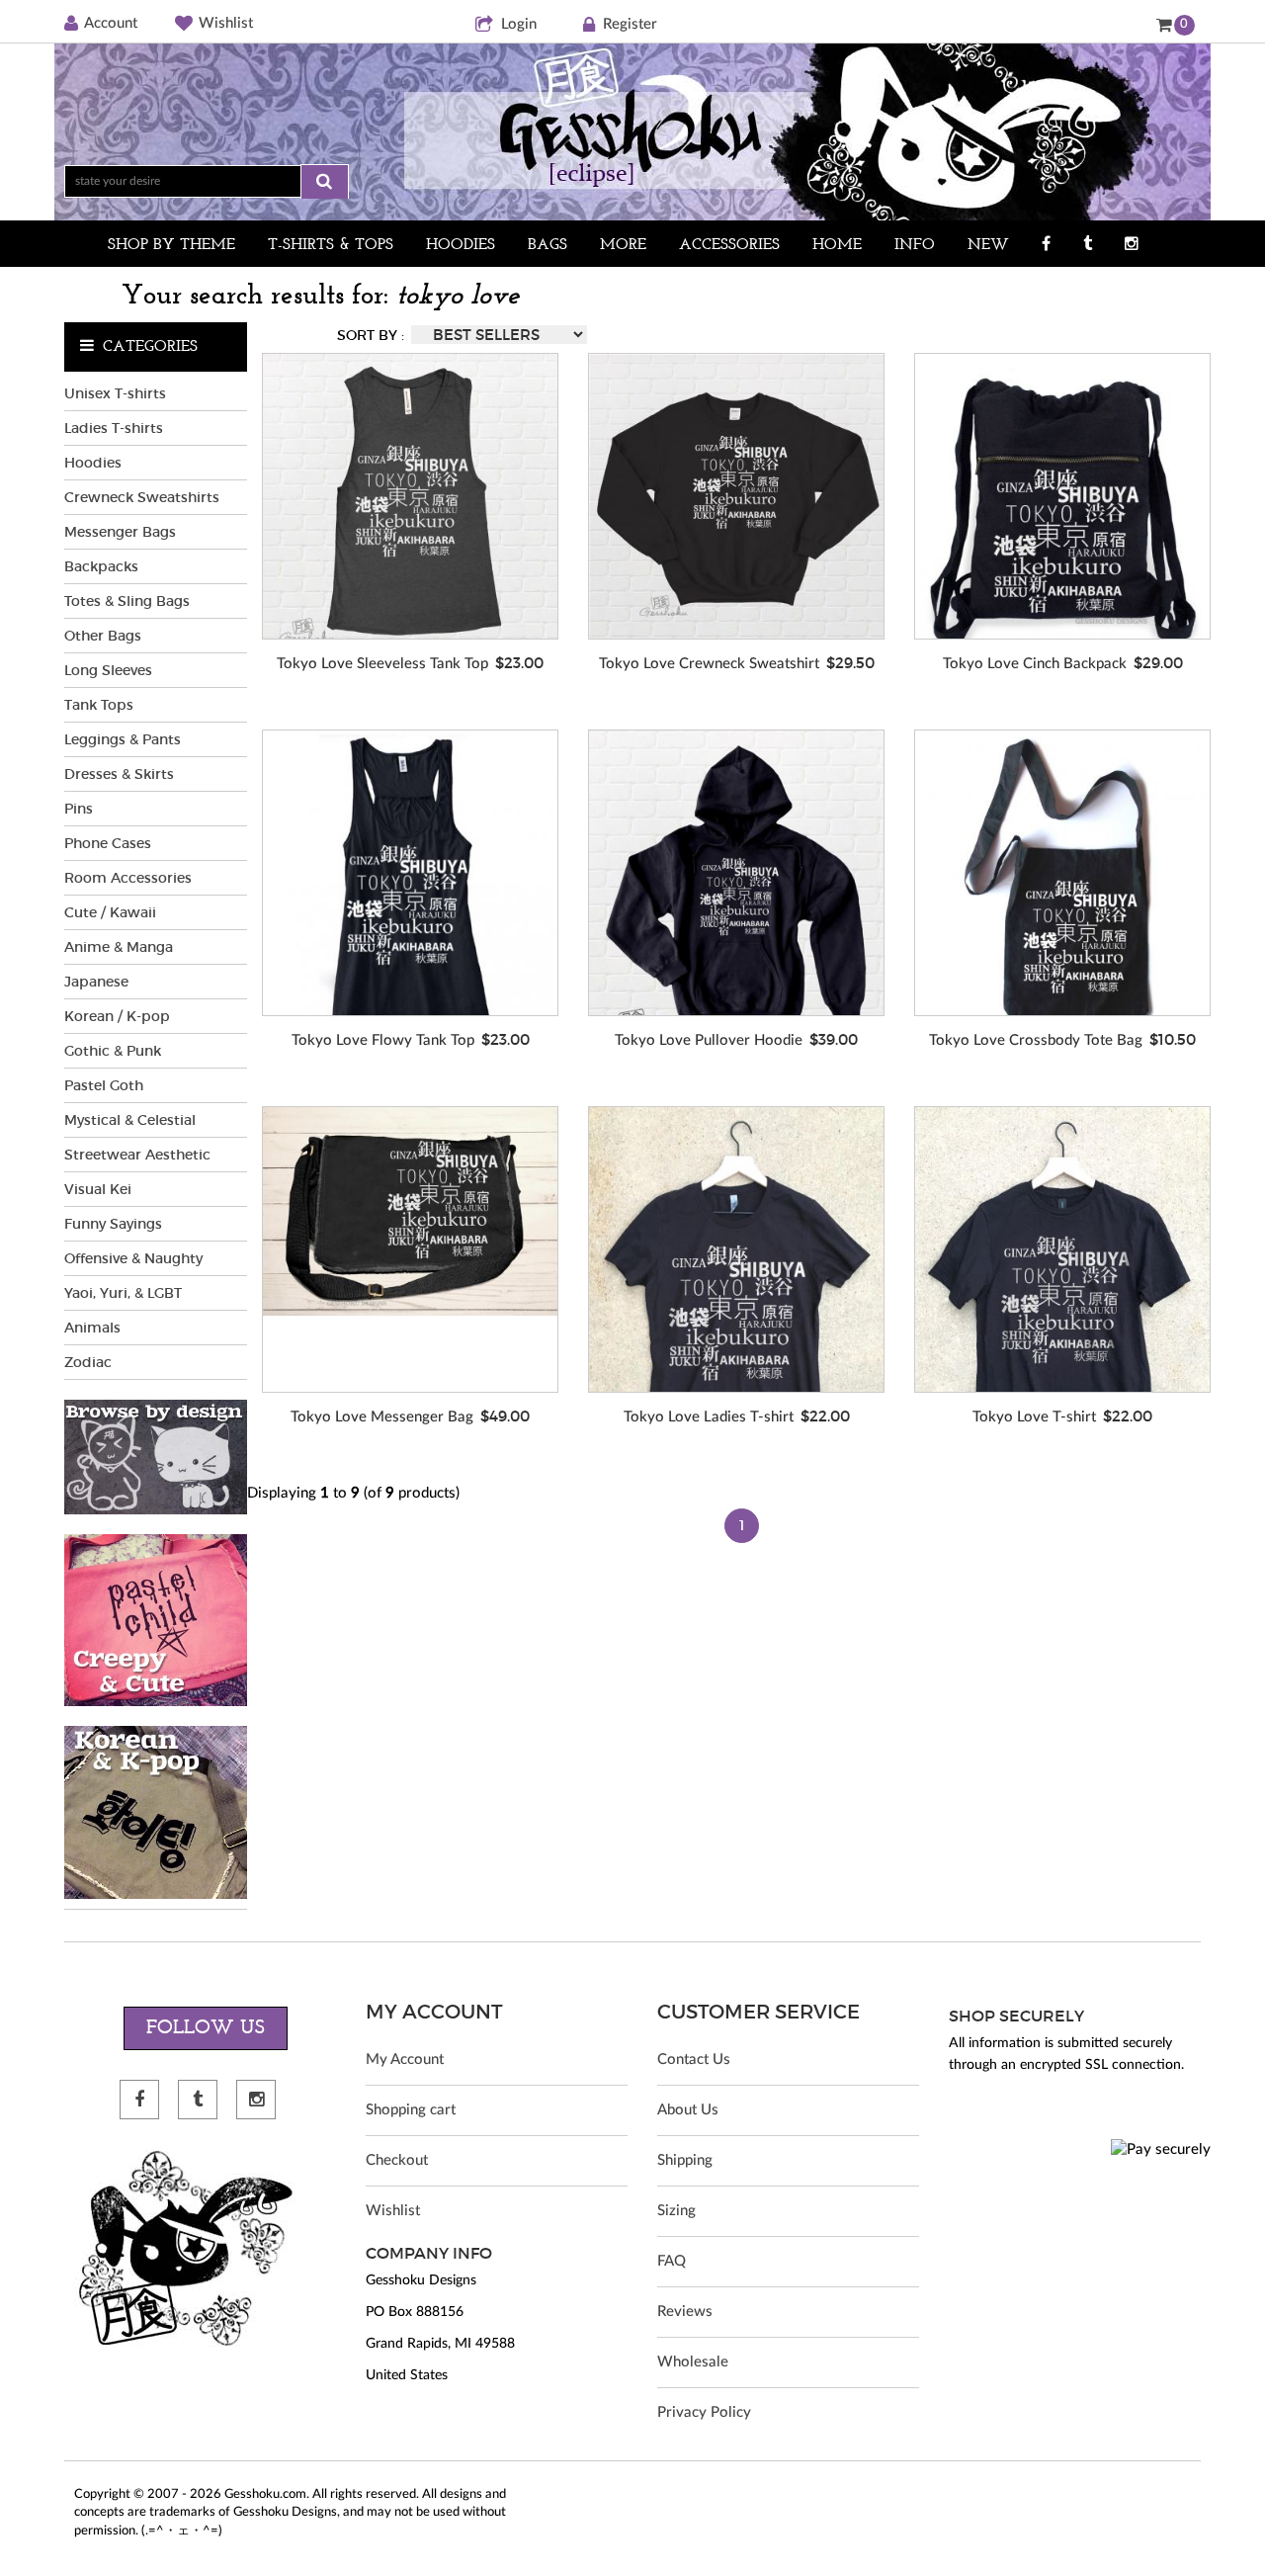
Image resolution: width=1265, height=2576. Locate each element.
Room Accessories (128, 878)
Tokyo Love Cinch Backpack (1035, 664)
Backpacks (101, 566)
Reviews (685, 2312)
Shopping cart (411, 2110)
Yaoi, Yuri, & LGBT (123, 1293)
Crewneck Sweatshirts (142, 497)
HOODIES (461, 245)
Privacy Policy (704, 2412)
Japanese (96, 982)
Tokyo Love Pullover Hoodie (709, 1040)
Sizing (676, 2211)
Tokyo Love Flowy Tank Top (383, 1040)
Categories (150, 347)
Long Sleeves (108, 670)
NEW (988, 245)
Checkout (397, 2160)
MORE (623, 245)
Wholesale (693, 2362)
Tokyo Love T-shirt (1034, 1417)
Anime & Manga (119, 947)
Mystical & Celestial (130, 1120)
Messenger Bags (120, 532)
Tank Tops (99, 705)
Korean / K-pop (117, 1016)
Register (630, 24)
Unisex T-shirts (115, 393)
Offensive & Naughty (133, 1258)
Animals (92, 1328)
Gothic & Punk (113, 1051)
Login (519, 24)
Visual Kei (98, 1189)
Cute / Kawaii (110, 912)
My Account (405, 2060)
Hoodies (93, 463)
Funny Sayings (113, 1224)
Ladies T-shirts (114, 428)
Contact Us (694, 2060)
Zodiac (88, 1362)
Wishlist (226, 23)
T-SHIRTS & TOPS (331, 245)
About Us (688, 2110)
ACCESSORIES (729, 245)
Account (111, 23)
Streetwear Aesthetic (137, 1155)
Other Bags (103, 636)
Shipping (685, 2160)
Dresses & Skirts (119, 774)
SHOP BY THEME (171, 245)
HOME (837, 245)
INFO (915, 245)
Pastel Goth (104, 1085)
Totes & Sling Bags (127, 601)
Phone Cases (108, 843)
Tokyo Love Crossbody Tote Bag (1036, 1040)
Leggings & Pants (123, 739)
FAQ (672, 2261)
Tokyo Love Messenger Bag (382, 1417)
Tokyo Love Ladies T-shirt (709, 1417)
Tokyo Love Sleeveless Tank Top (382, 664)
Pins (79, 809)
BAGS (548, 245)
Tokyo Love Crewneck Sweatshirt (709, 664)
